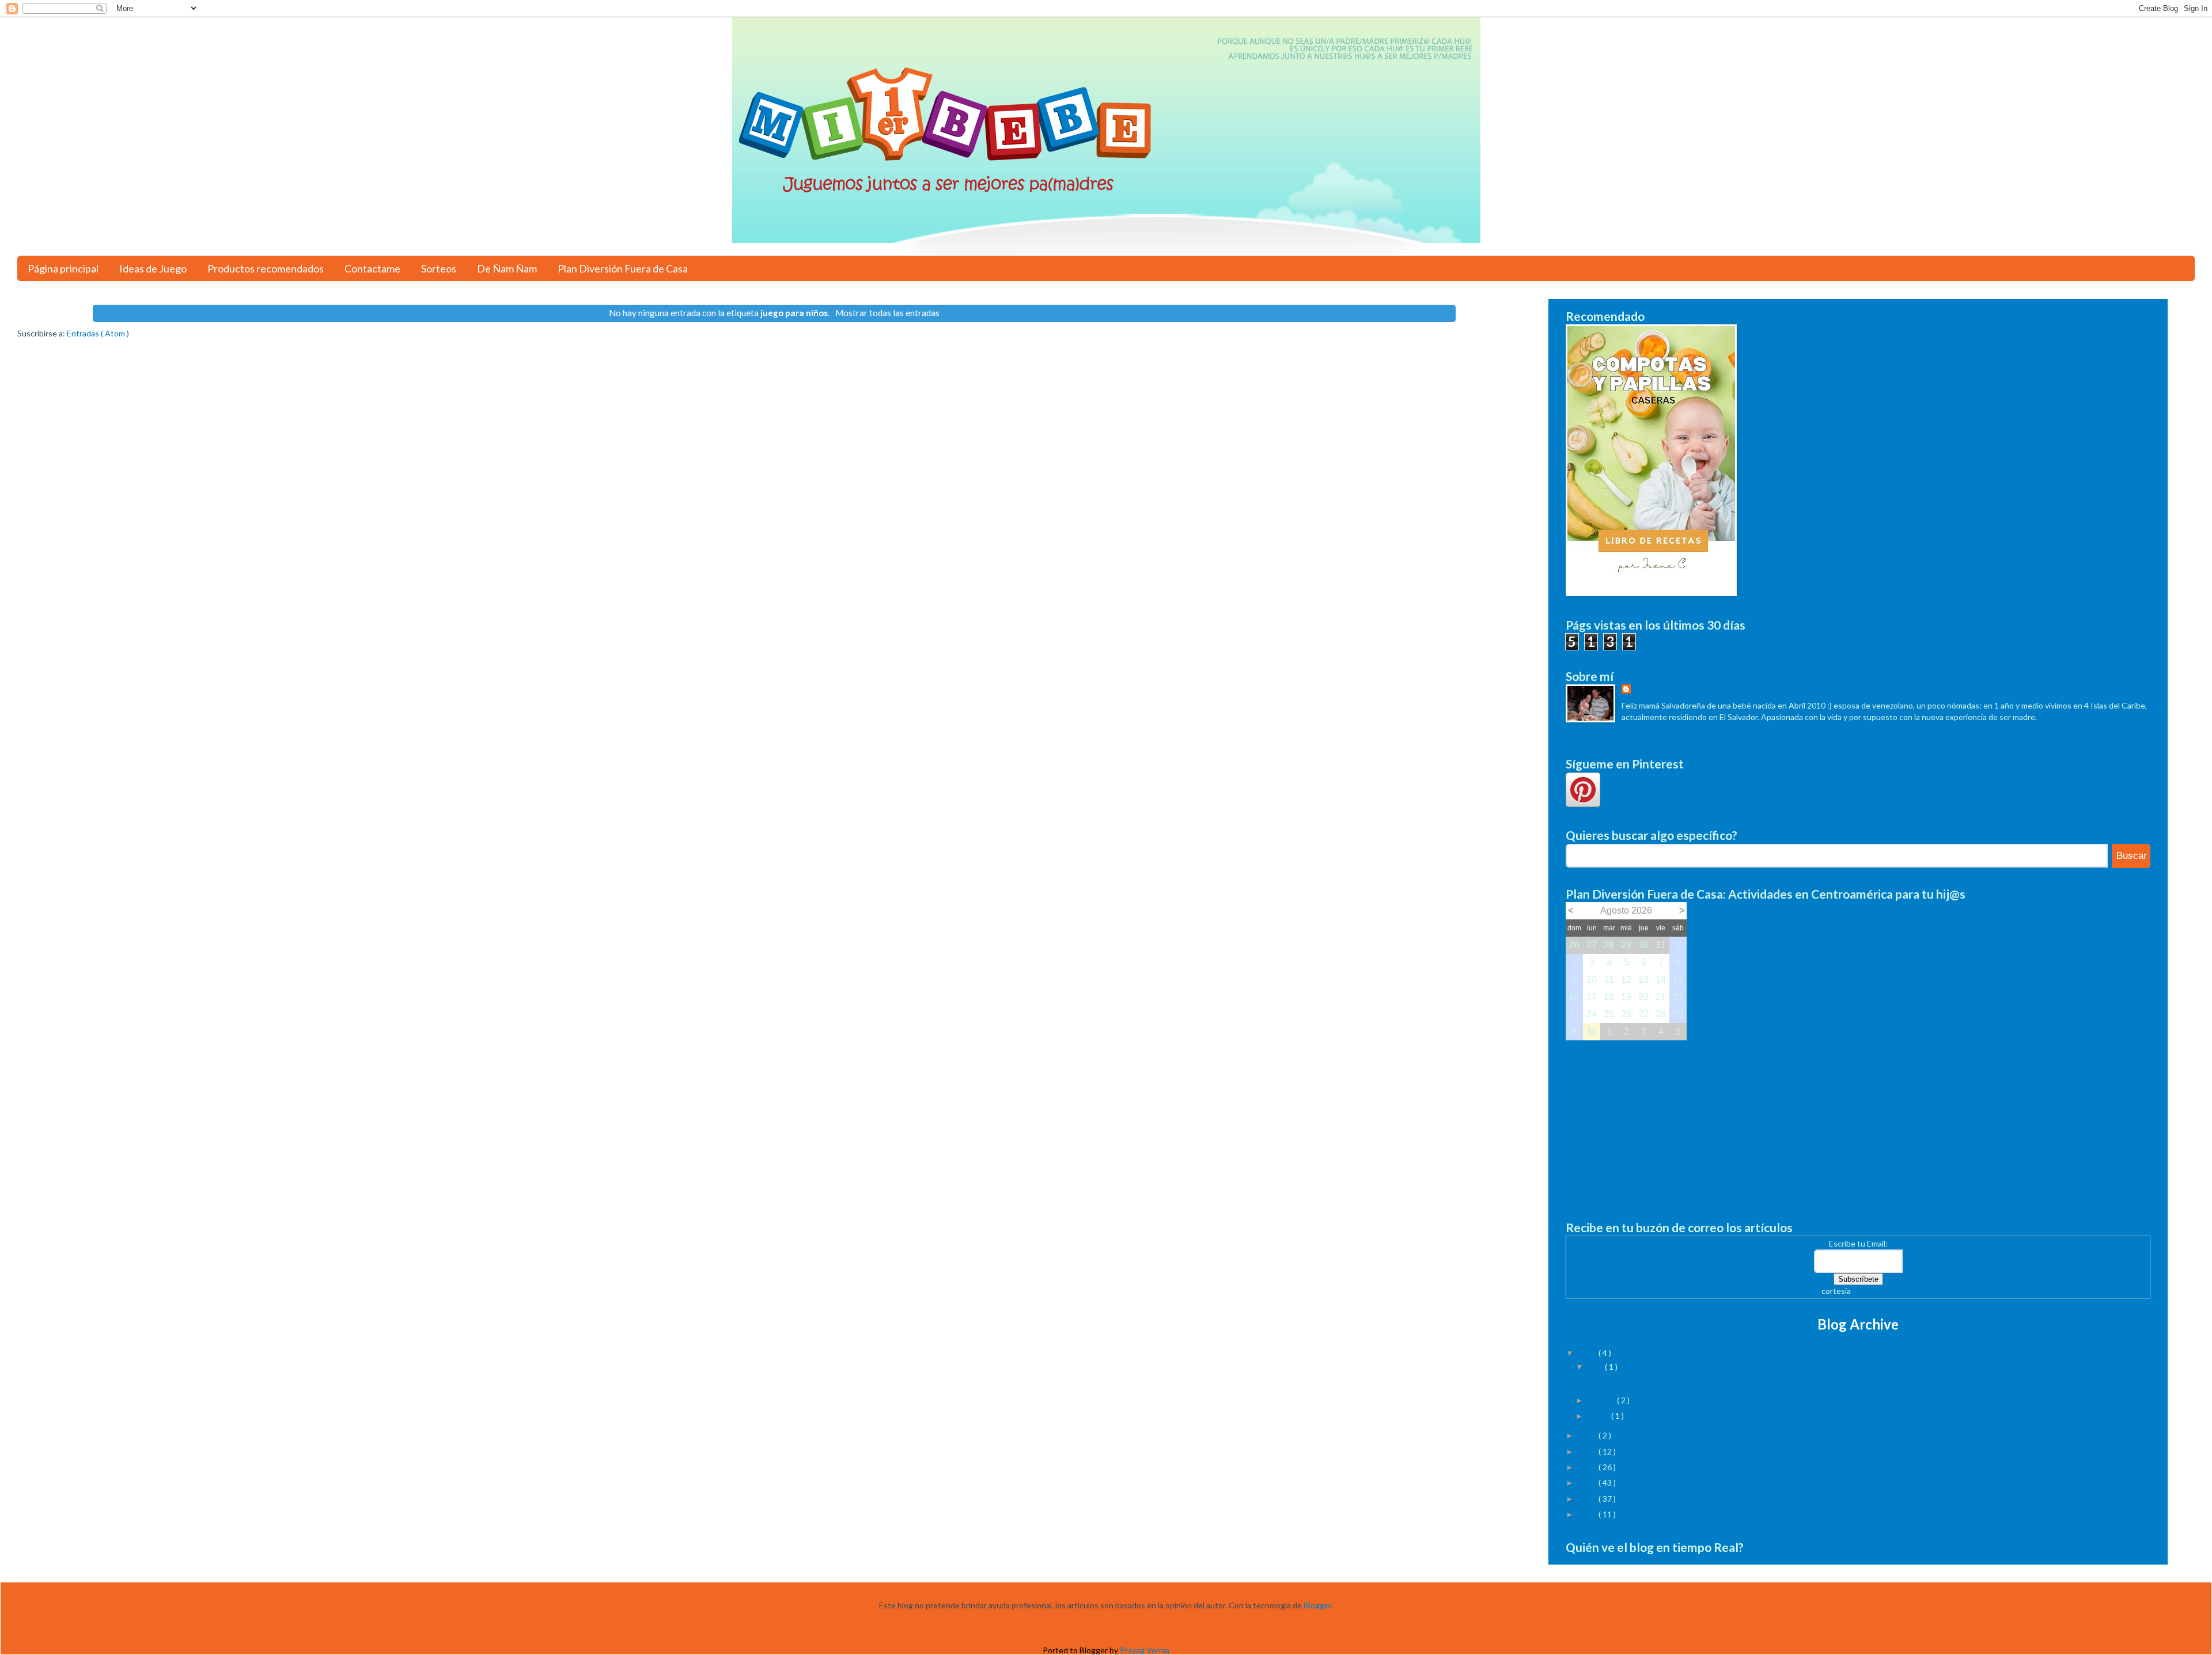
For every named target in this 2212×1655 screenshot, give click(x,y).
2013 (1588, 1467)
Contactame (372, 268)
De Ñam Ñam (507, 268)
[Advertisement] (1858, 1121)
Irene (1643, 690)
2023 (1588, 1353)
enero (1600, 1416)
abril (1596, 1367)
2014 (1588, 1451)
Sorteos (439, 268)
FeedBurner (1874, 1291)
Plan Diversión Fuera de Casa (623, 268)
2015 (1588, 1435)
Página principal (63, 268)
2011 (1588, 1499)
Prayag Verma (1145, 1650)
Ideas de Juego (153, 268)
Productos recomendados (266, 268)
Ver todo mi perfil (1596, 732)
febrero (1603, 1400)
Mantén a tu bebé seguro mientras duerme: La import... (1684, 1381)
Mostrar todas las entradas (887, 313)
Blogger (1317, 1605)
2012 (1588, 1482)
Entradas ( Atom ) (98, 333)
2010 (1588, 1514)
